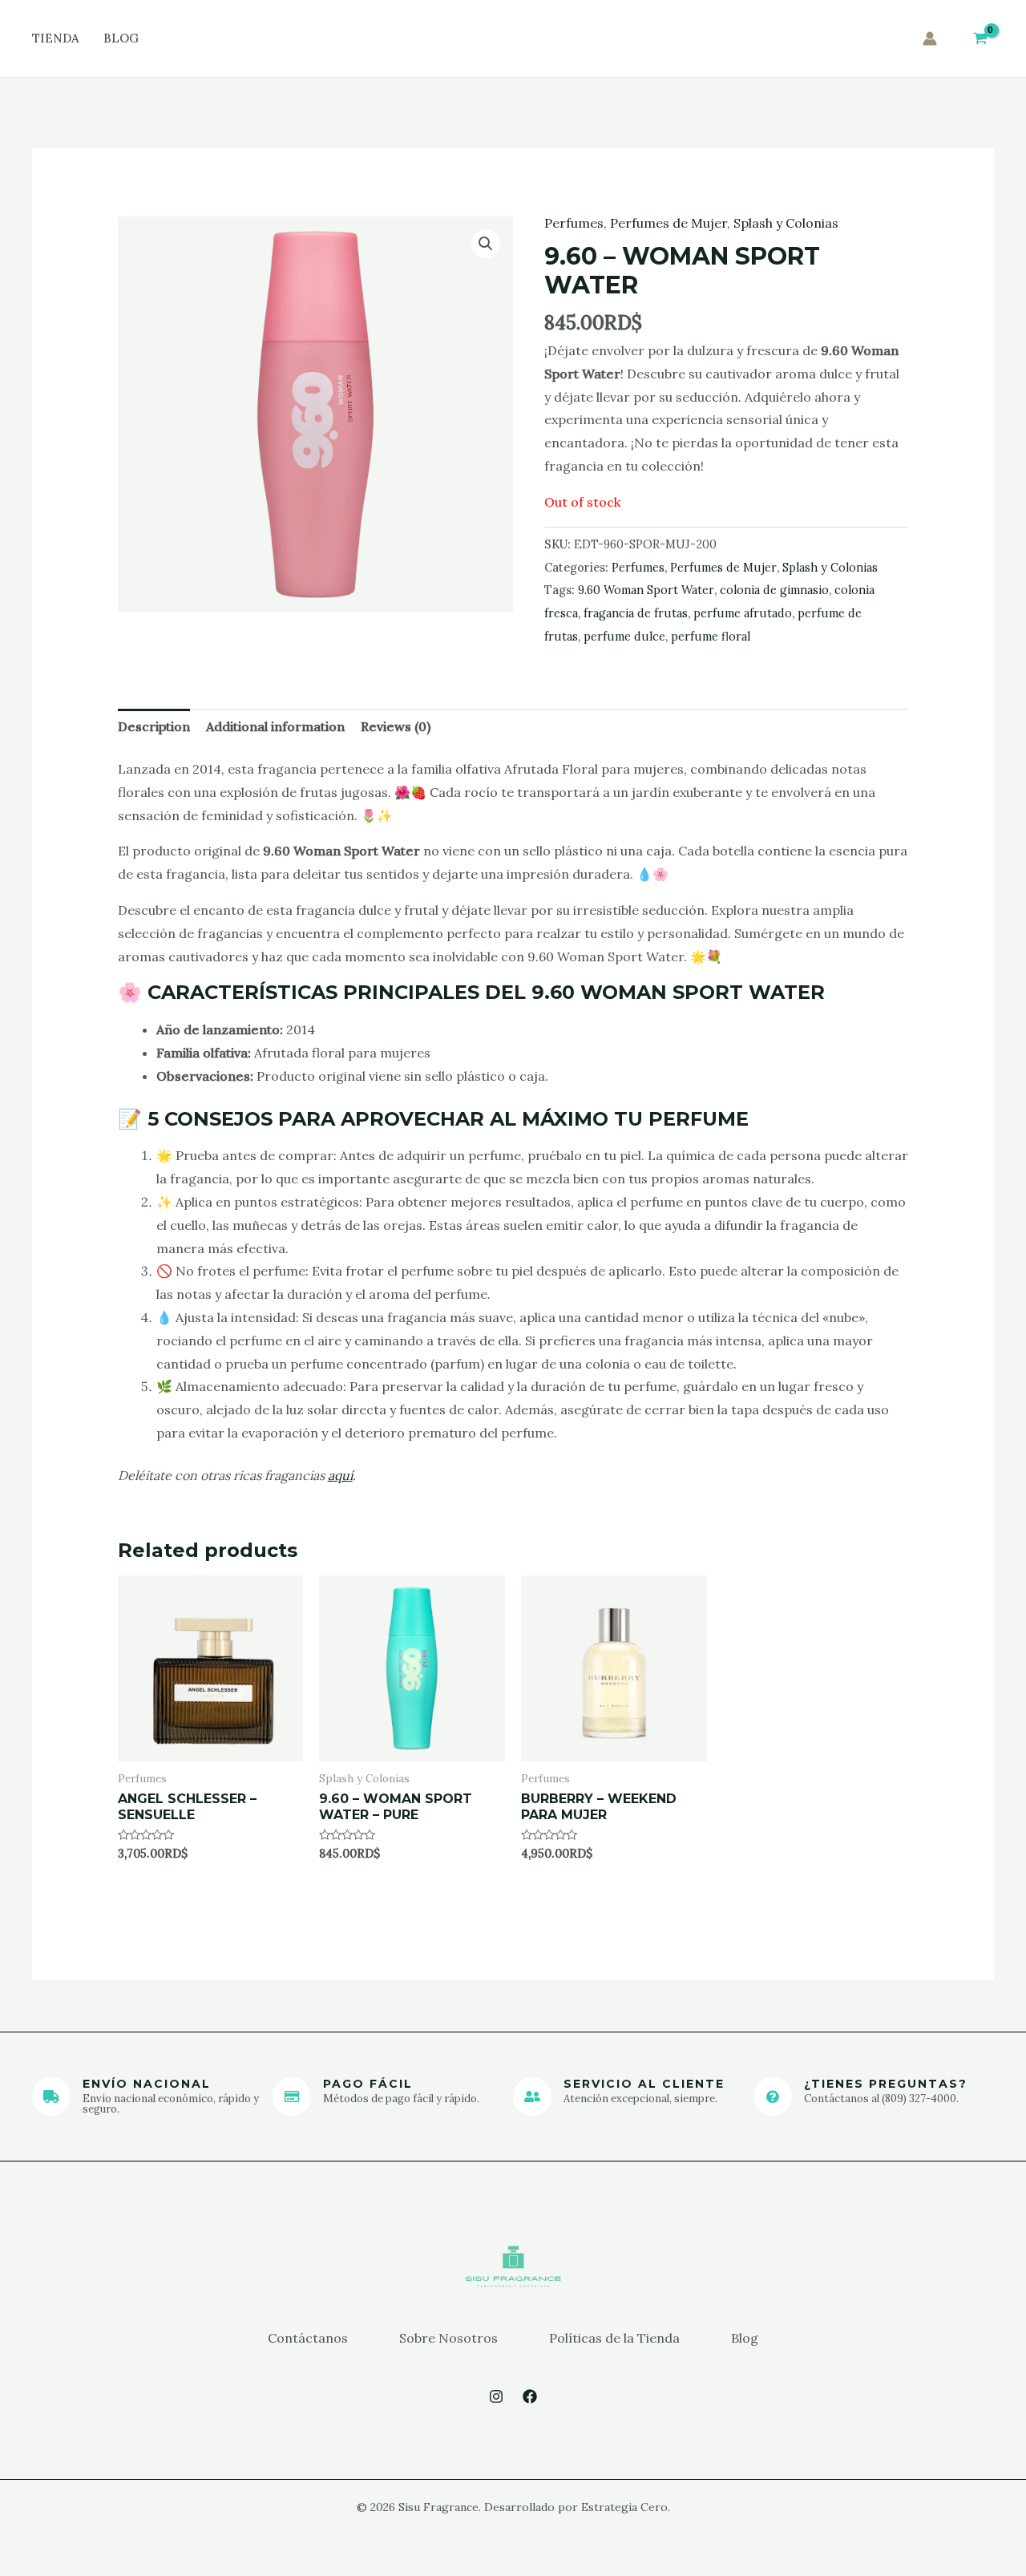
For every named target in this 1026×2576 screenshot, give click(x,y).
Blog (121, 38)
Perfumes (574, 223)
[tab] (154, 727)
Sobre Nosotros (448, 2338)
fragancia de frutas (636, 613)
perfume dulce (624, 637)
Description (154, 726)
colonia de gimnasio (774, 590)
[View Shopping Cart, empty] (980, 39)
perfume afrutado (743, 613)
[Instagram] (496, 2396)
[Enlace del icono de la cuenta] (930, 38)
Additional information (275, 726)
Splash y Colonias (786, 223)
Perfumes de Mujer (669, 223)
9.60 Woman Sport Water (646, 590)
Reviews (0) (396, 726)
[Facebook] (530, 2396)
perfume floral (711, 637)
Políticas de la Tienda (614, 2338)
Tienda (56, 38)
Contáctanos (308, 2338)
